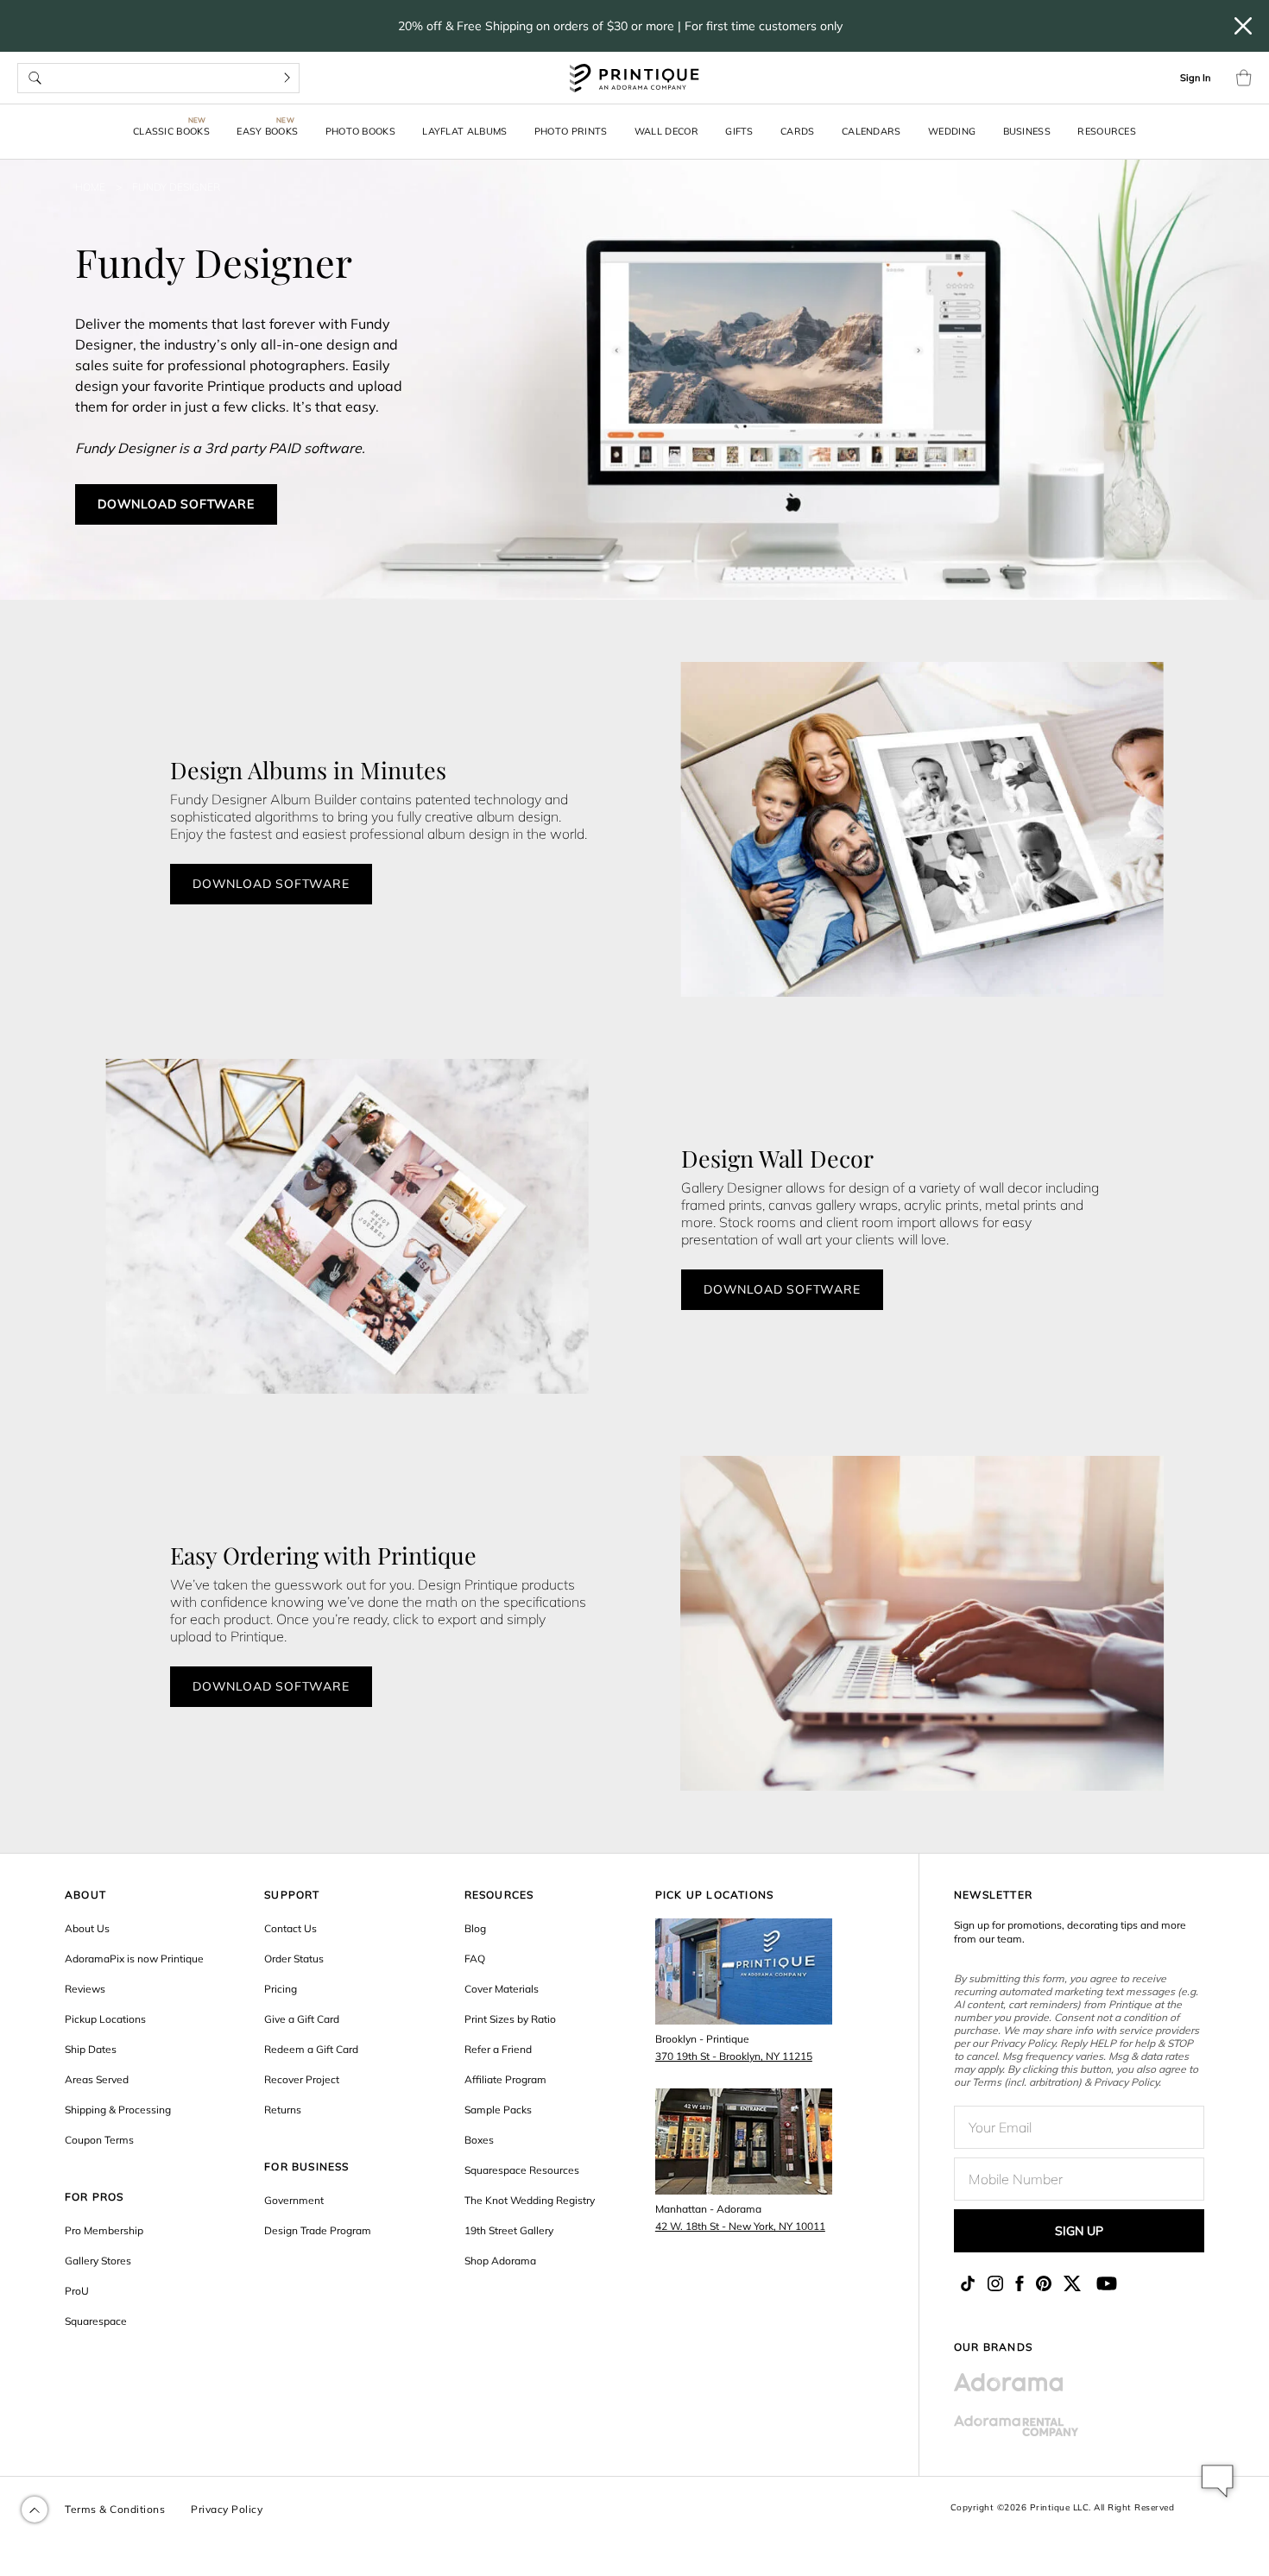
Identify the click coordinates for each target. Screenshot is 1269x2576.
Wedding (952, 131)
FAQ (475, 1959)
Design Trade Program (318, 2230)
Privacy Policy (227, 2509)
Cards (798, 131)
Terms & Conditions (115, 2509)
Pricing (281, 1989)
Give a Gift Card (302, 2019)
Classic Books (171, 131)
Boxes (479, 2140)
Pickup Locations (105, 2019)
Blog (475, 1928)
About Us (87, 1928)
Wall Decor (666, 131)
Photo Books (360, 131)
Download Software (176, 504)
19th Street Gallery (509, 2230)
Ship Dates (91, 2049)
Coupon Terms (99, 2140)
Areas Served (97, 2079)
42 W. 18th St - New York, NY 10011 (740, 2226)
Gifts (739, 131)
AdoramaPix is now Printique (134, 1959)
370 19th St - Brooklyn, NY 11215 (734, 2056)
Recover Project (302, 2079)
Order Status (294, 1959)
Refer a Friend (498, 2049)
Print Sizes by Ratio (510, 2019)
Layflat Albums (464, 131)
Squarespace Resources (522, 2170)
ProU (77, 2291)
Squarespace (96, 2321)
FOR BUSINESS (306, 2167)
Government (294, 2200)
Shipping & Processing (118, 2110)
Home (90, 187)
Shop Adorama (500, 2261)
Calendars (871, 131)
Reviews (85, 1989)
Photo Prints (571, 131)
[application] (1217, 2481)
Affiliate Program (505, 2079)
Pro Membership (104, 2230)
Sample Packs (498, 2110)
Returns (283, 2110)
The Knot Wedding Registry (530, 2200)
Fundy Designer (176, 187)
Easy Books (267, 131)
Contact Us (290, 1928)
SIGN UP (1079, 2231)
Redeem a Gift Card (311, 2049)
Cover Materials (502, 1989)
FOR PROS (95, 2197)
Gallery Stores (98, 2261)
